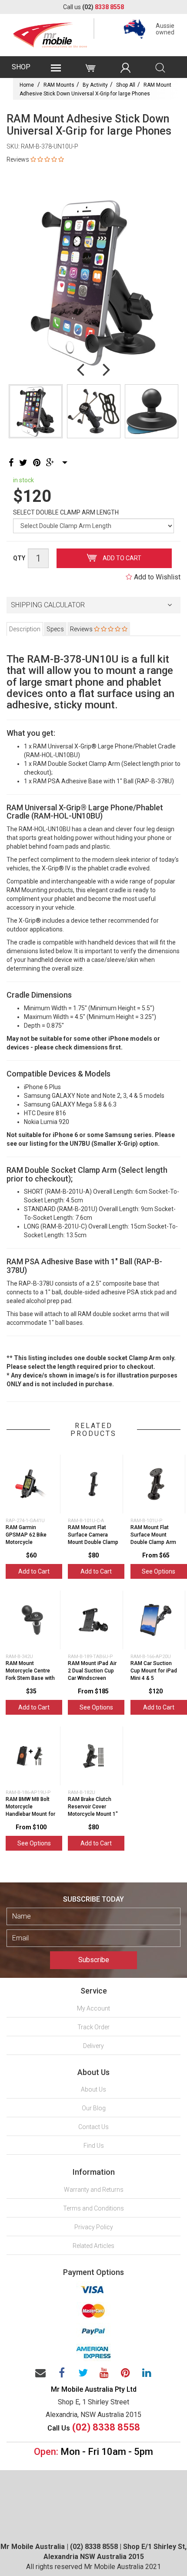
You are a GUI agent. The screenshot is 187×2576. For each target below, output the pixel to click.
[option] (93, 282)
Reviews (82, 629)
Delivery (93, 2046)
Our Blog (94, 2108)
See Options (159, 1571)
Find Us (94, 2146)
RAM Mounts (59, 85)
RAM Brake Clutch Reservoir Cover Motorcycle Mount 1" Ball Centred (93, 1810)
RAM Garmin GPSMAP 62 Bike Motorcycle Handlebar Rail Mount (26, 1542)
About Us (93, 2089)
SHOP (21, 67)
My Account (93, 2008)
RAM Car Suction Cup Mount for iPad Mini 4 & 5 (154, 1671)
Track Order (93, 2027)
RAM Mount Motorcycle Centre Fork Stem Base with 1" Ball (30, 1674)
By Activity (95, 85)
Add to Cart (121, 558)
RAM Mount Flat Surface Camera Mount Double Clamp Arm (93, 1538)
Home (27, 85)
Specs (55, 629)
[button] (93, 605)
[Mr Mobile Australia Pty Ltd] (50, 33)
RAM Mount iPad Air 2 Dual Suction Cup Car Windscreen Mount (92, 1674)
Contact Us (93, 2127)
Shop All (126, 85)
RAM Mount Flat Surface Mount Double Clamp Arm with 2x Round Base (154, 1538)
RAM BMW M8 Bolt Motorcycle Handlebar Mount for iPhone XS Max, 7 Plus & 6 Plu (30, 1814)
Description (25, 629)
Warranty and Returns (94, 2190)
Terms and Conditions (93, 2208)
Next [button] (107, 369)
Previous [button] (80, 369)
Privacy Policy (94, 2227)
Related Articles (93, 2246)
